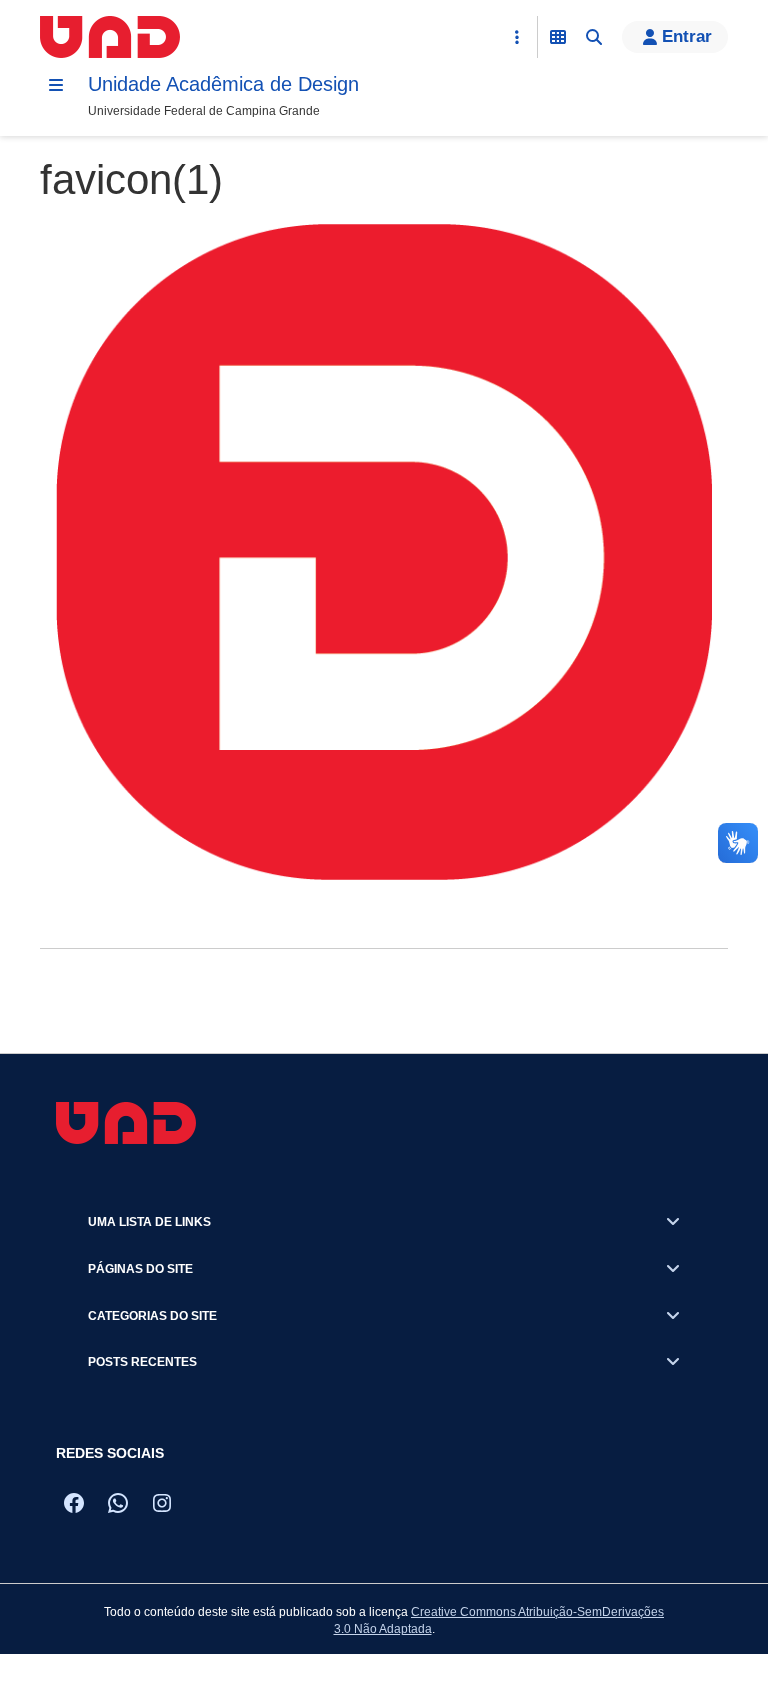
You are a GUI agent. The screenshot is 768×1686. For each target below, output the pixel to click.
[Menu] (56, 85)
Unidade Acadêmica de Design (223, 84)
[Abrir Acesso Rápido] (517, 37)
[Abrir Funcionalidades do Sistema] (558, 37)
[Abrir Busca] (594, 37)
